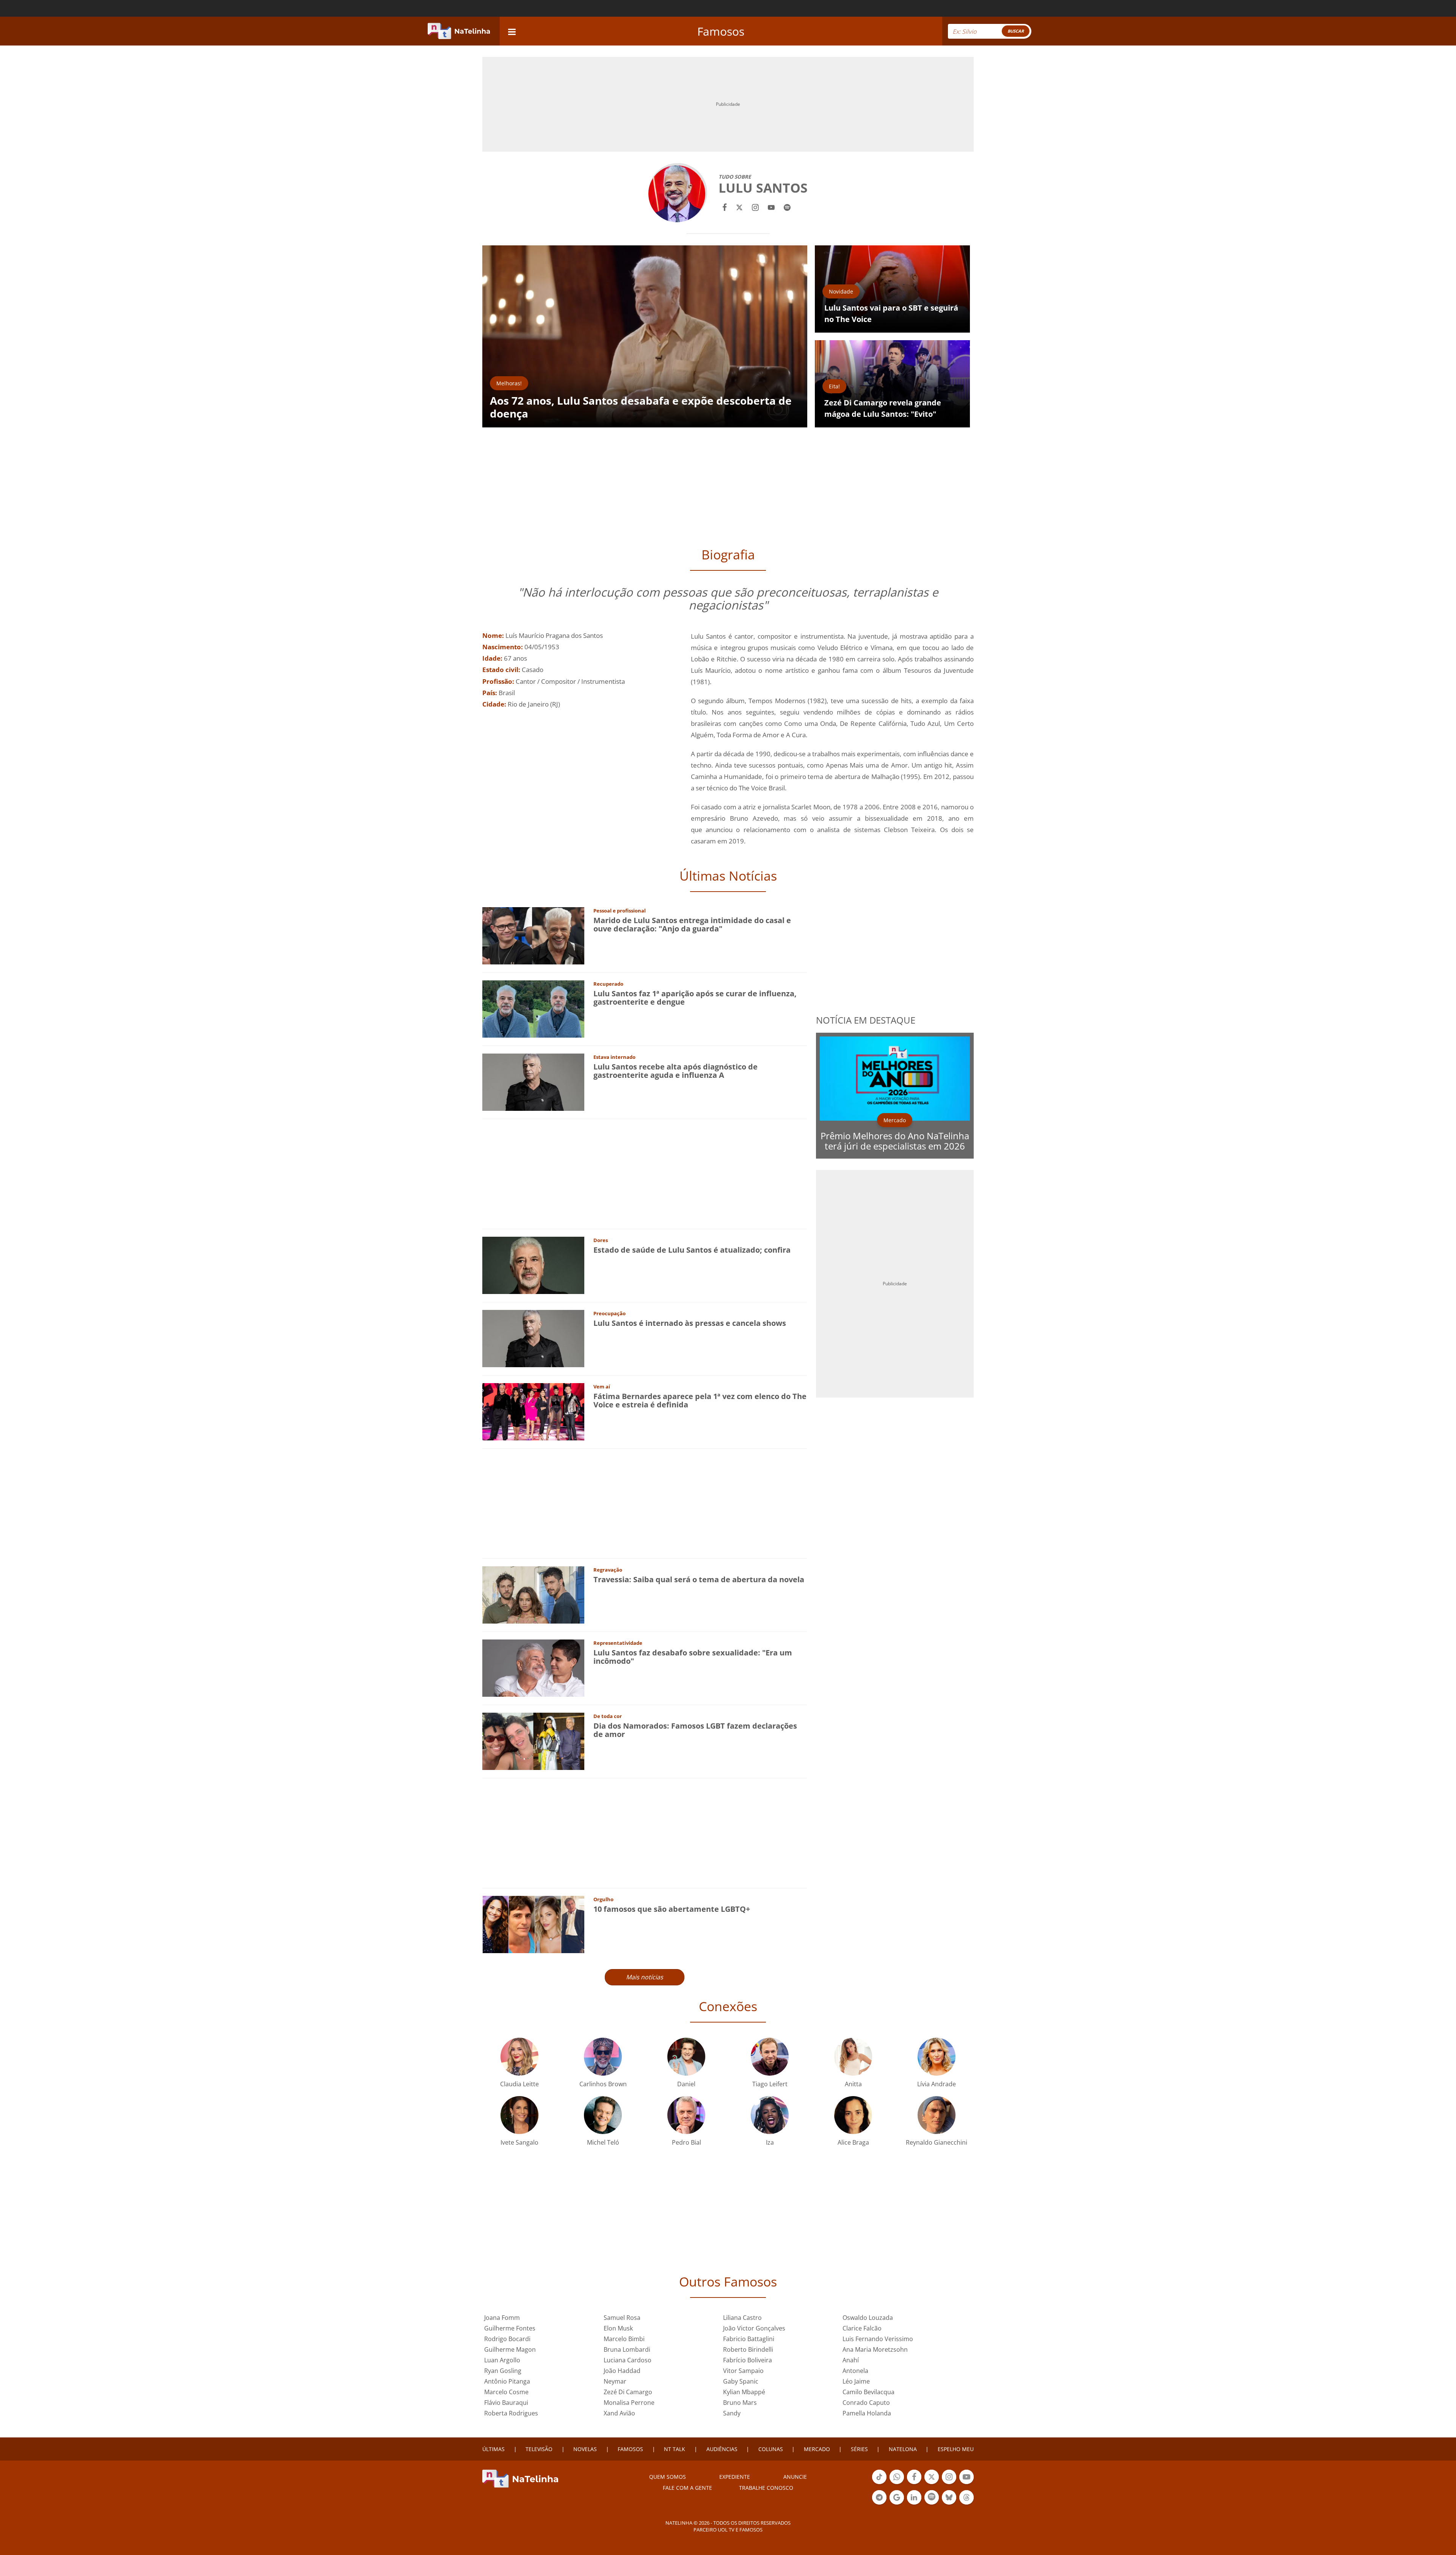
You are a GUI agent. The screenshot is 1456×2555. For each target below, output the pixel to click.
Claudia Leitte (519, 2084)
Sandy (732, 2413)
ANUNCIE (795, 2477)
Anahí (851, 2360)
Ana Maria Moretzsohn (875, 2349)
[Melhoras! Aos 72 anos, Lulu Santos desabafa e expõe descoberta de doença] (645, 336)
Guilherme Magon (510, 2349)
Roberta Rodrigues (511, 2413)
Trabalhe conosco (766, 2488)
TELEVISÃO (539, 2449)
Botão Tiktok (879, 2483)
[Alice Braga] (853, 2114)
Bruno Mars (740, 2403)
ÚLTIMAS (493, 2449)
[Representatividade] (533, 1667)
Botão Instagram (949, 2483)
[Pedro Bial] (686, 2114)
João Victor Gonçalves (754, 2328)
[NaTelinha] (459, 31)
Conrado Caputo (866, 2403)
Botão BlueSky (949, 2504)
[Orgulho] (533, 1924)
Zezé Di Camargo (628, 2392)
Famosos (721, 31)
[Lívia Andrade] (937, 2056)
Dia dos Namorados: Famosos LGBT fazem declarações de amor (695, 1730)
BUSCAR (1016, 31)
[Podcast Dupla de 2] (932, 2497)
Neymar (615, 2381)
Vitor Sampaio (743, 2371)
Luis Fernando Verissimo (878, 2339)
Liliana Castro (742, 2318)
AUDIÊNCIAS (722, 2449)
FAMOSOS (630, 2449)
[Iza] (770, 2114)
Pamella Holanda (867, 2413)
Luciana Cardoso (628, 2360)
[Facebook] (725, 207)
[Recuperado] (533, 1008)
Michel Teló (603, 2142)
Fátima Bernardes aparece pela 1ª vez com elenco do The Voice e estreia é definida (700, 1400)
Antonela (855, 2371)
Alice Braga (853, 2142)
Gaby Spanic (741, 2381)
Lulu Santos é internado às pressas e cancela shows (690, 1323)
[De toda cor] (533, 1741)
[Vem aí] (533, 1411)
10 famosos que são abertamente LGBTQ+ (672, 1909)
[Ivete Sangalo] (519, 2114)
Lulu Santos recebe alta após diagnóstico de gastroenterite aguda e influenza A (675, 1071)
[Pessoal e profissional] (533, 935)
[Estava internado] (533, 1081)
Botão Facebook (914, 2483)
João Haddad (622, 2371)
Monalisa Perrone (629, 2403)
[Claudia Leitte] (519, 2056)
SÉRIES (859, 2449)
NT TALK (675, 2449)
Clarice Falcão (862, 2328)
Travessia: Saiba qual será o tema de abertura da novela (699, 1579)
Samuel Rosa (622, 2318)
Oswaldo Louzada (868, 2318)
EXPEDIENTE (735, 2477)
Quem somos (668, 2477)
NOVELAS (585, 2449)
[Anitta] (853, 2056)
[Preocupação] (533, 1338)
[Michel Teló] (603, 2114)
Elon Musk (618, 2328)
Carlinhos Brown (603, 2084)
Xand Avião (619, 2413)
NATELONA (903, 2449)
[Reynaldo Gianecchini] (937, 2114)
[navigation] (512, 31)
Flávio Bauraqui (506, 2403)
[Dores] (533, 1265)
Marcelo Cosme (506, 2392)
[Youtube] (771, 207)
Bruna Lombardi (627, 2349)
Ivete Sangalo (519, 2142)
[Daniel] (686, 2056)
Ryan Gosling (503, 2371)
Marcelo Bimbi (624, 2339)
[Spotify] (787, 207)
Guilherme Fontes (510, 2328)
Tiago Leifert (770, 2084)
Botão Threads (966, 2504)
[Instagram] (755, 207)
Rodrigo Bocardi (507, 2339)
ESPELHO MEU (956, 2449)
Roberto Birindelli (748, 2349)
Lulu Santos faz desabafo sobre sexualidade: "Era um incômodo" (693, 1657)
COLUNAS (771, 2449)
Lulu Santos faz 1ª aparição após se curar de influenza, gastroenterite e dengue (695, 998)
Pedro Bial (686, 2142)
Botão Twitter (932, 2483)
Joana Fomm (502, 2318)
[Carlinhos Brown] (603, 2056)
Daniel (686, 2084)
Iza (770, 2142)
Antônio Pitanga (507, 2381)
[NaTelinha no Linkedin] (914, 2497)
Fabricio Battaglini (749, 2339)
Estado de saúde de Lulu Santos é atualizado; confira (692, 1250)
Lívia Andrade (937, 2084)
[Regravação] (533, 1594)
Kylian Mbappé (744, 2392)
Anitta (853, 2084)
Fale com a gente (687, 2488)
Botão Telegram (879, 2504)
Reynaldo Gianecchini (937, 2142)
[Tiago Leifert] (770, 2056)
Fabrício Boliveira (748, 2360)
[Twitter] (739, 207)
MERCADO (817, 2449)
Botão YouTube (966, 2483)
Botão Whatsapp (897, 2483)
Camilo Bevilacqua (868, 2392)
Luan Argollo (502, 2360)
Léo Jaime (856, 2381)
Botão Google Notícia (897, 2504)
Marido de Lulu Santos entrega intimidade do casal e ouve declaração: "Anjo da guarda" (692, 924)
